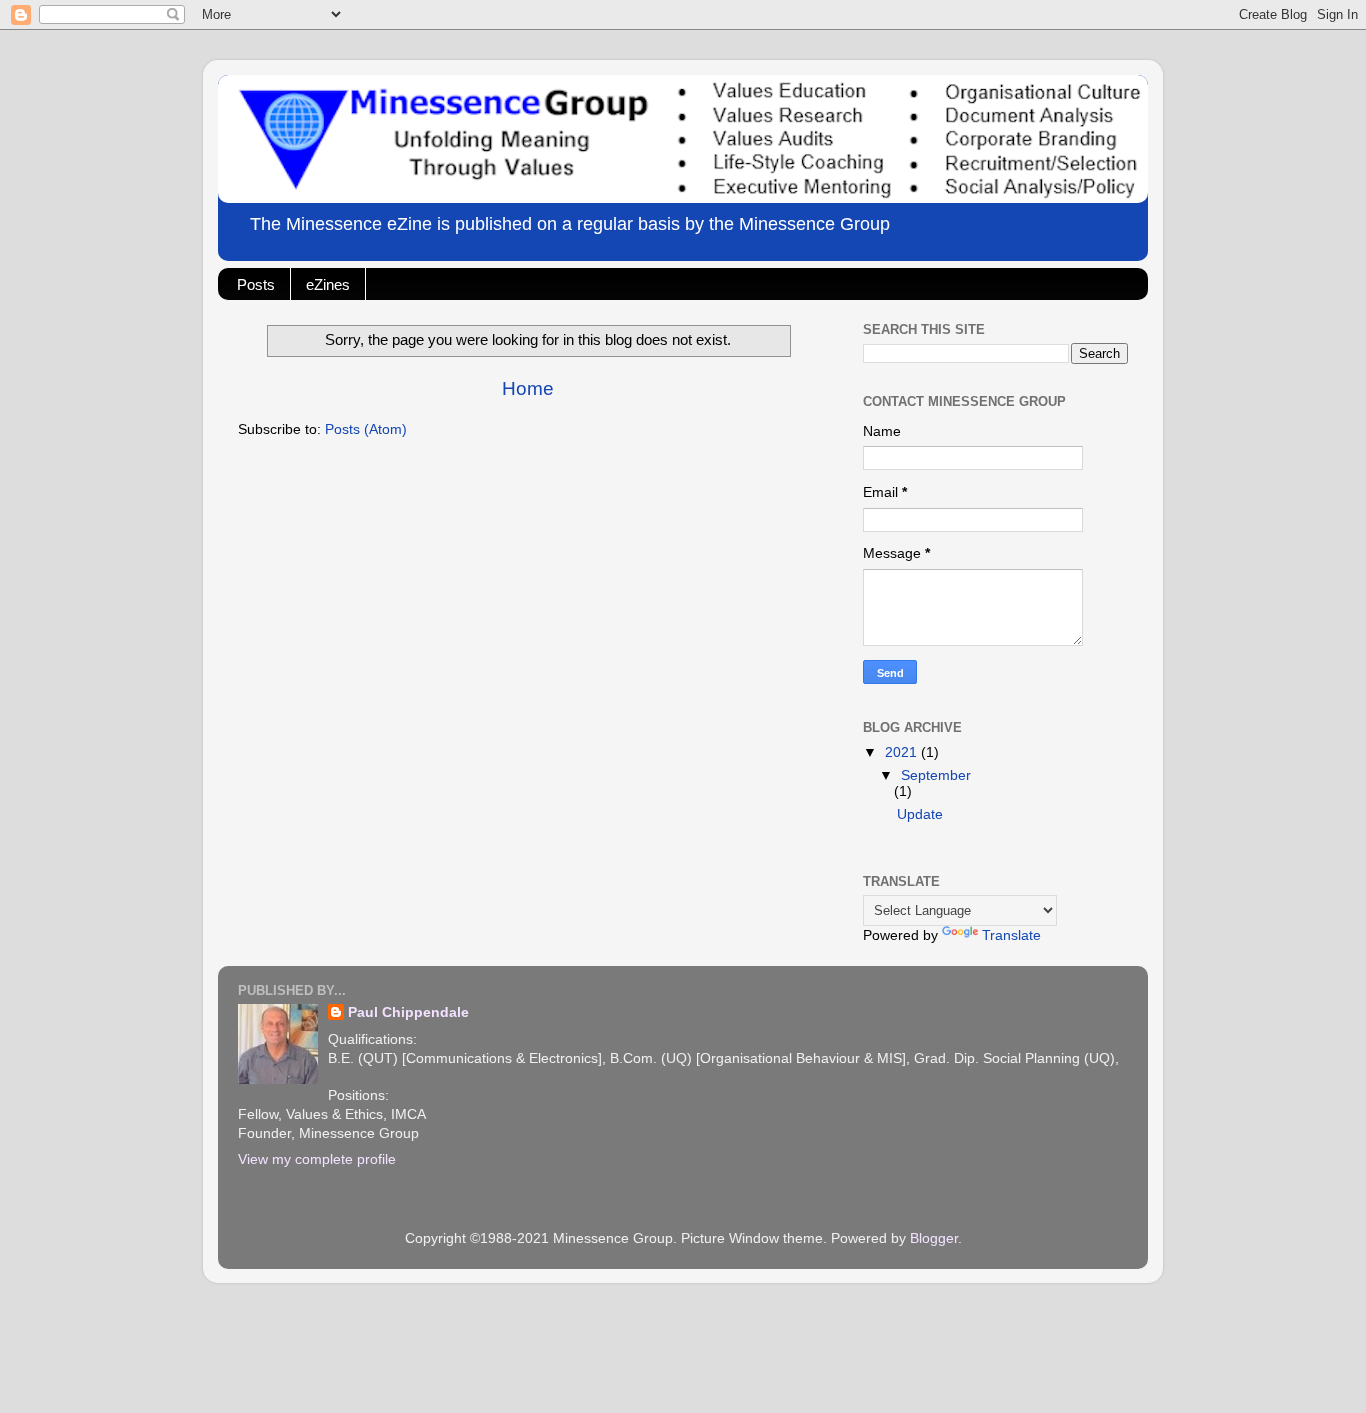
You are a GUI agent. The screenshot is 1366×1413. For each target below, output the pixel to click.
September (936, 775)
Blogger (934, 1238)
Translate (1011, 935)
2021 (903, 752)
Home (528, 388)
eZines (328, 284)
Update (920, 814)
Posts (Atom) (366, 429)
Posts (256, 284)
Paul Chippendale (408, 1012)
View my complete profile (317, 1159)
